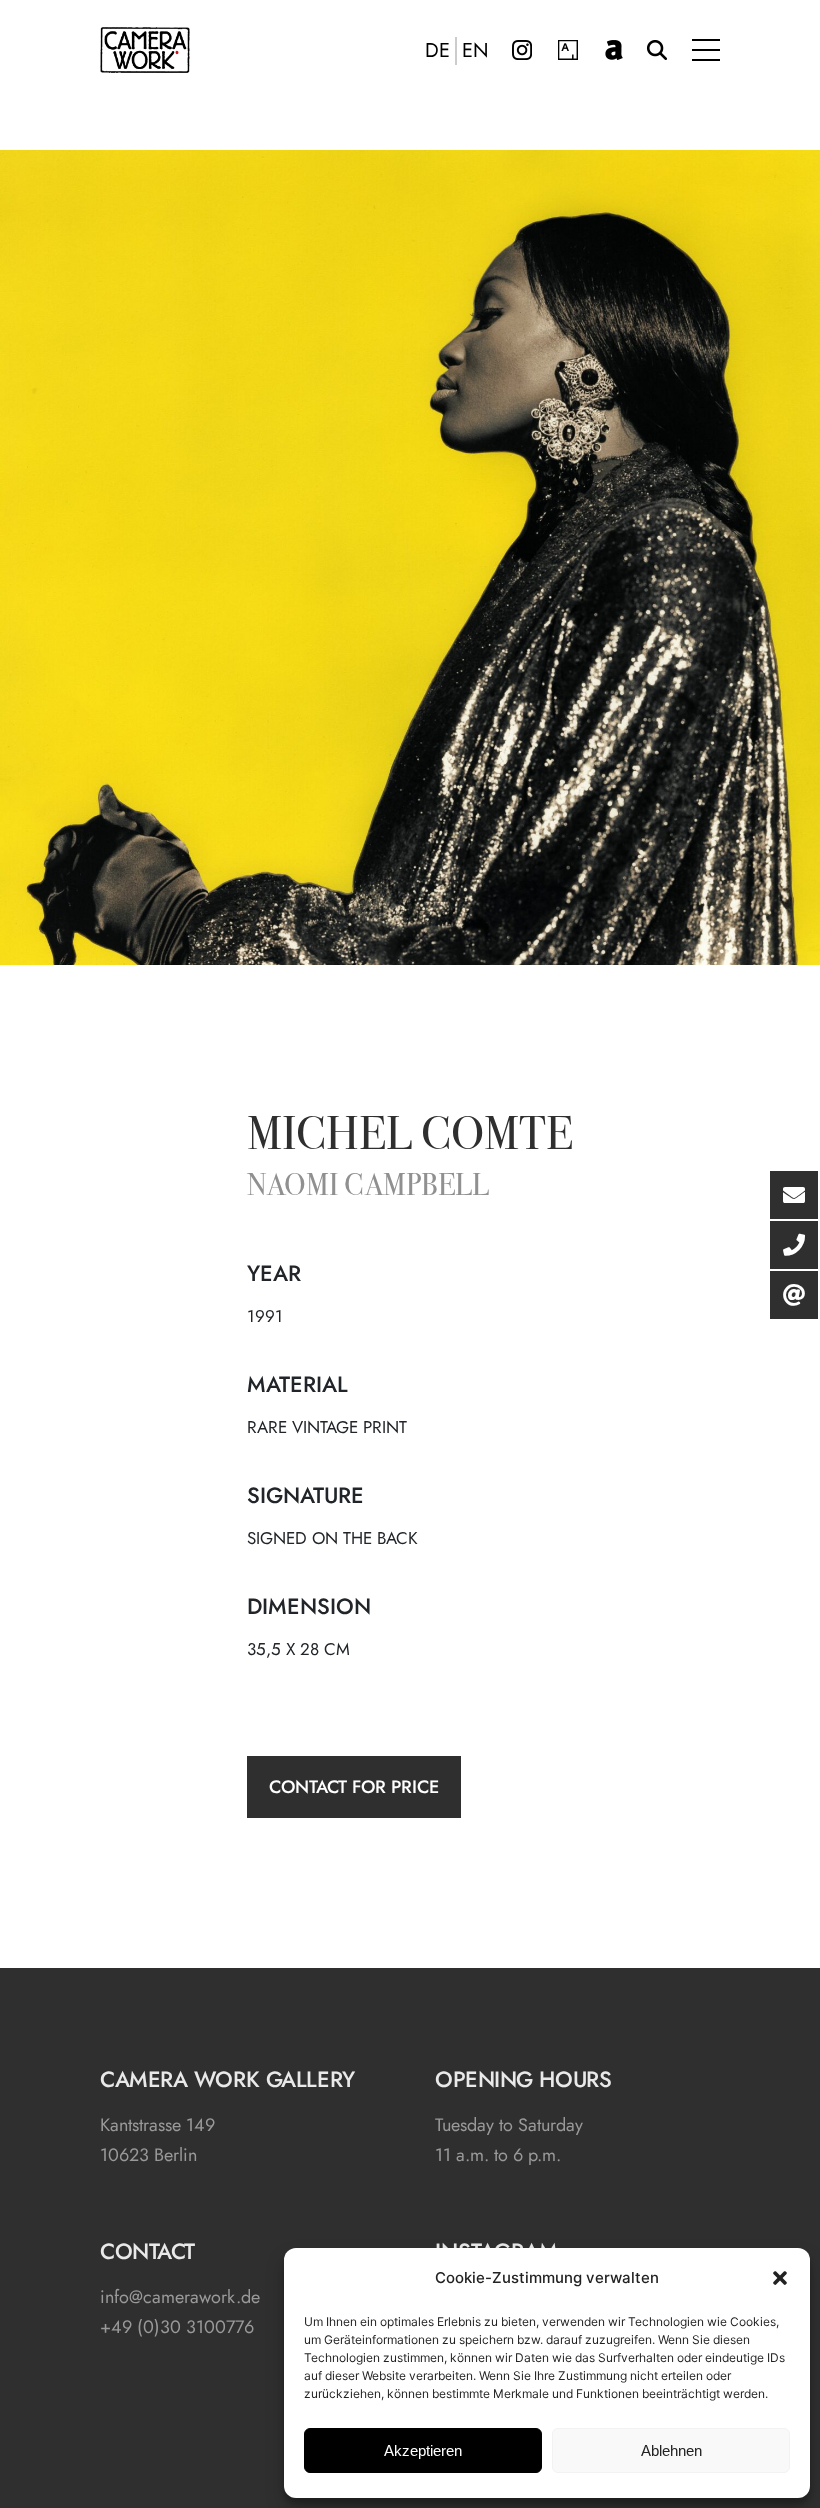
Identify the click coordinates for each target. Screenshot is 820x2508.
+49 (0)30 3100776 (177, 2327)
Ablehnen (671, 2450)
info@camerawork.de (180, 2297)
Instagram (522, 50)
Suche (657, 50)
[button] (780, 2278)
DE (437, 51)
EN (475, 51)
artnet (614, 50)
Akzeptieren (423, 2450)
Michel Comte (410, 1138)
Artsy (568, 50)
